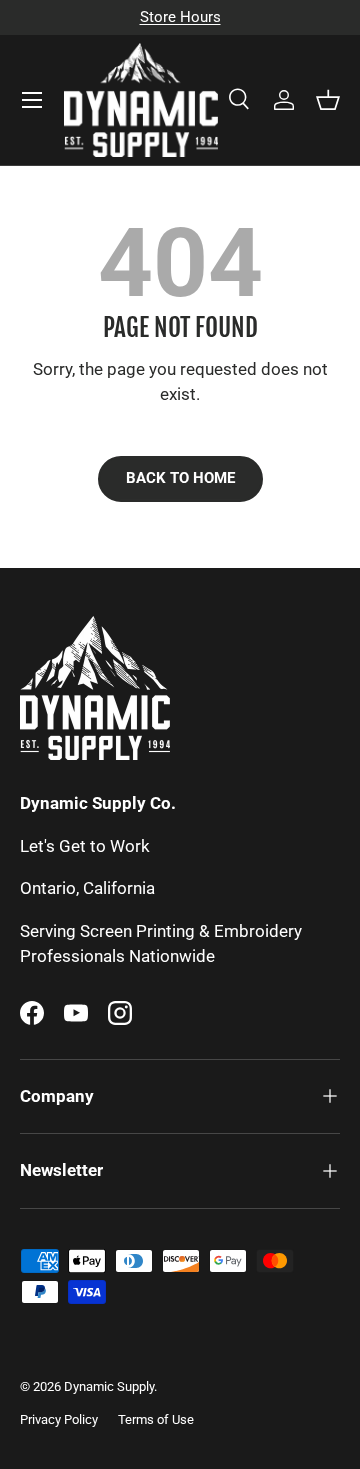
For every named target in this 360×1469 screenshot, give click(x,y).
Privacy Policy (59, 1419)
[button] (328, 100)
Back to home (180, 478)
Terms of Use (156, 1419)
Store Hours (180, 17)
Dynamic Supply (109, 1386)
